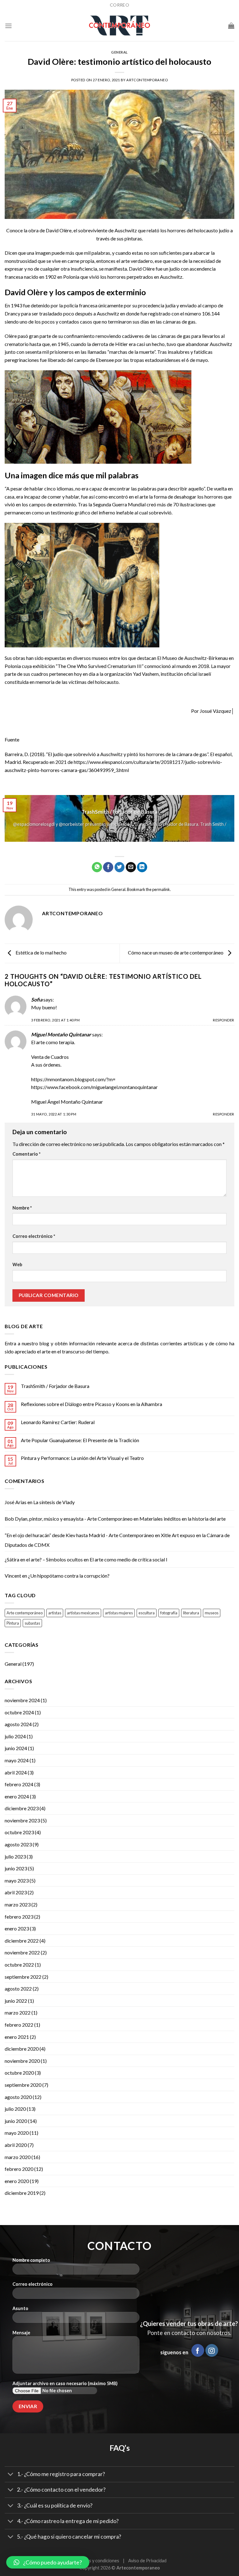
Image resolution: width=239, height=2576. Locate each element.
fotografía (169, 1613)
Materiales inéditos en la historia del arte (183, 1519)
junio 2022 (16, 2001)
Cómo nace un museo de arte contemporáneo (176, 952)
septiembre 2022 (23, 1977)
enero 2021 (17, 2037)
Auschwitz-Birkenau (206, 658)
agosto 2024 (18, 1724)
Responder (224, 1020)
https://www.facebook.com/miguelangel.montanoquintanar (94, 1087)
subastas (32, 1623)
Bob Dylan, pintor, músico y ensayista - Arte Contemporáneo (69, 1519)
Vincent (13, 1576)
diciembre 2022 (22, 1941)
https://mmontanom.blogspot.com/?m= (73, 1079)
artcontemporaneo (147, 80)
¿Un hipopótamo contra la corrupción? (69, 1576)
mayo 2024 (17, 1760)
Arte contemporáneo (25, 1613)
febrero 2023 (19, 1917)
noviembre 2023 (22, 1820)
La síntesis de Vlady (54, 1502)
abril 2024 (16, 1772)
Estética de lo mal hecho (41, 952)
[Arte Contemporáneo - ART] (119, 26)
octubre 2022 (19, 1965)
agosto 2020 (18, 2097)
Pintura (13, 1623)
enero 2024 (17, 1796)
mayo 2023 (17, 1880)
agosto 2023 (18, 1844)
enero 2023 (17, 1928)
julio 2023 (15, 1856)
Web (17, 1264)
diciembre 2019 (22, 2193)
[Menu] (8, 26)
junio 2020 (16, 2121)
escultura (147, 1613)
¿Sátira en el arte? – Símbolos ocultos (44, 1559)
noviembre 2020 (22, 2061)
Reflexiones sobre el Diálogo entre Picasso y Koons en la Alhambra (91, 1404)
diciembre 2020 (22, 2049)
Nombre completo (31, 2260)
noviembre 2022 (22, 1952)
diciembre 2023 (22, 1808)
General (119, 52)
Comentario (26, 1154)
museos (212, 1613)
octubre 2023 (19, 1832)
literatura (191, 1613)
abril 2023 (16, 1892)
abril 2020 (16, 2145)
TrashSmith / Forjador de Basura (55, 1386)
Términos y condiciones (96, 2561)
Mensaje (21, 2333)
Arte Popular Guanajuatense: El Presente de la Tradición (80, 1440)
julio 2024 (15, 1736)
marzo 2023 (18, 1904)
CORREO (119, 5)
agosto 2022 (18, 1989)
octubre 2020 (19, 2073)
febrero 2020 (19, 2169)
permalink (161, 889)
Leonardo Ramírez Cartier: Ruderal (58, 1422)
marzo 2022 (18, 2012)
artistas (55, 1613)
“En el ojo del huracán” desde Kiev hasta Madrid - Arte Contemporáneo (79, 1535)
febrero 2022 (19, 2025)
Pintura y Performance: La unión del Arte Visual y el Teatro (82, 1458)
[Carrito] (231, 26)
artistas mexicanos (83, 1613)
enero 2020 (17, 2181)
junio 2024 (16, 1748)
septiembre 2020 (23, 2085)
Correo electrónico (34, 1236)
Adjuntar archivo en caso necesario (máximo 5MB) (65, 2383)
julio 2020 (15, 2109)
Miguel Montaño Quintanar (61, 1034)
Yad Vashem (146, 674)
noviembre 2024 (22, 1700)
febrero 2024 (19, 1784)
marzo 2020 (18, 2157)
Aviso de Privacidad (147, 2561)
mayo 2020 (17, 2133)
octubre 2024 (19, 1712)
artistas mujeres (119, 1613)
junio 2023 (16, 1868)
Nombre (22, 1208)
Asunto (20, 2308)
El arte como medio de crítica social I (129, 1559)
